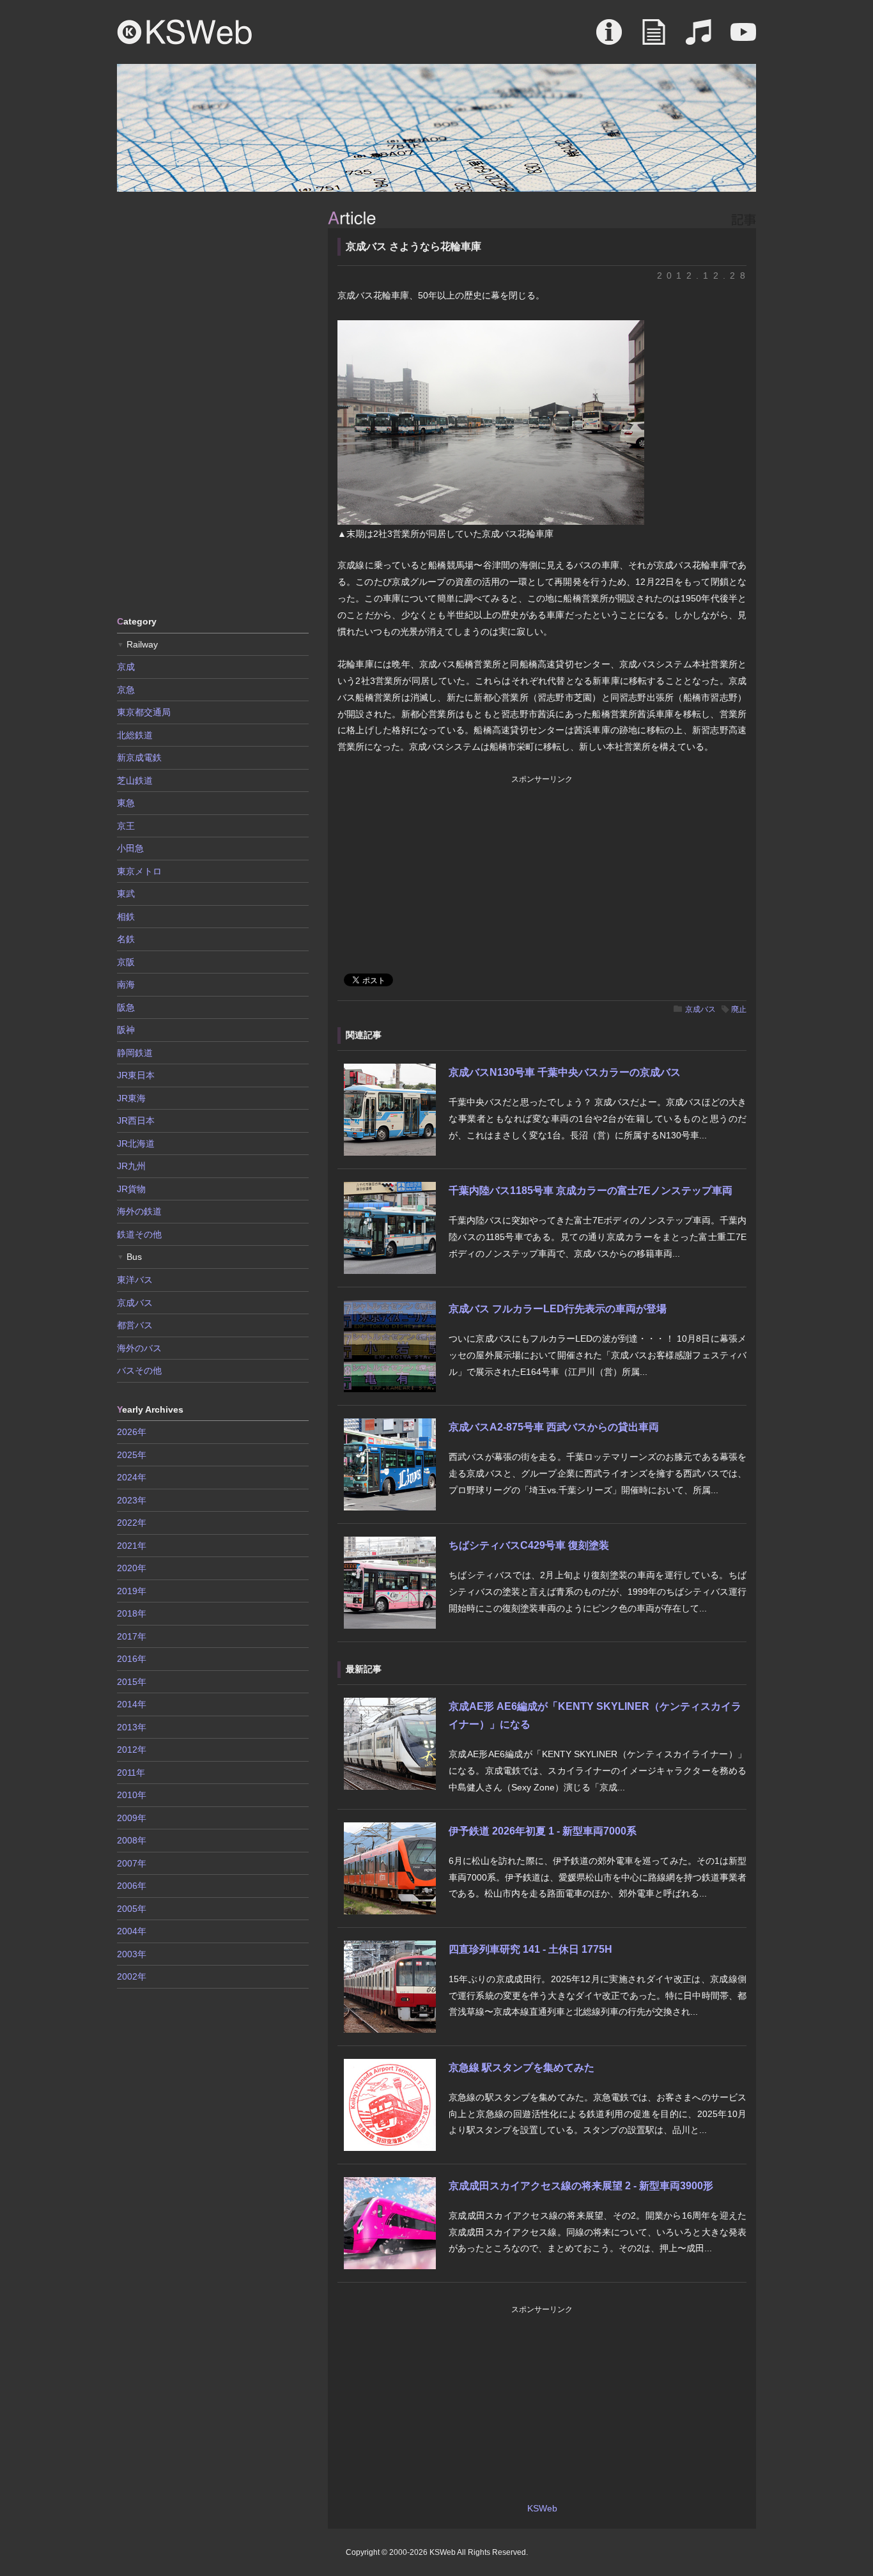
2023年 (132, 1500)
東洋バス (135, 1280)
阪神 (126, 1030)
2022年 (132, 1523)
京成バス (700, 1009)
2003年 (132, 1954)
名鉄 (126, 939)
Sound (699, 38)
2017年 (132, 1636)
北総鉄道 (135, 735)
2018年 (132, 1613)
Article (654, 38)
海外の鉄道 (139, 1211)
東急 (126, 803)
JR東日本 (136, 1075)
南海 (126, 984)
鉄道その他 (139, 1234)
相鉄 (126, 917)
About (609, 38)
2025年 (132, 1455)
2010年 (132, 1795)
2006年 (132, 1886)
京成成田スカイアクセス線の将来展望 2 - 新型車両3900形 (581, 2186)
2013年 (132, 1727)
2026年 (132, 1432)
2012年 (132, 1750)
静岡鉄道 (135, 1053)
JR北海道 (136, 1144)
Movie (743, 38)
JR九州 (131, 1166)
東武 (126, 894)
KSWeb (185, 32)
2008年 (132, 1840)
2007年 (132, 1863)
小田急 (130, 848)
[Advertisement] (213, 403)
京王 (126, 826)
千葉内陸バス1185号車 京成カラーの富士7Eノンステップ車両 (591, 1191)
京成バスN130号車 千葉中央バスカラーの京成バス (565, 1072)
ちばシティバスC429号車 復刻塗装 (529, 1545)
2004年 (132, 1931)
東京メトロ (139, 871)
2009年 (132, 1818)
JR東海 (131, 1098)
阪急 (126, 1007)
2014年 (132, 1704)
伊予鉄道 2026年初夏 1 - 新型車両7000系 (543, 1831)
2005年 (132, 1909)
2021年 (132, 1546)
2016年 (132, 1659)
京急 (126, 690)
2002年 (132, 1976)
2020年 (132, 1568)
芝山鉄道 (135, 780)
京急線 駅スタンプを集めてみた (521, 2068)
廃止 (739, 1009)
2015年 (132, 1682)
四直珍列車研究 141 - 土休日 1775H (530, 1949)
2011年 (131, 1773)
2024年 (132, 1477)
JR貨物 (131, 1189)
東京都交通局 (144, 712)
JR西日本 (136, 1121)
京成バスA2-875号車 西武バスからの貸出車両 (554, 1427)
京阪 (126, 962)
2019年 (132, 1591)
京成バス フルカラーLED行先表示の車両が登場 (558, 1309)
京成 (126, 667)
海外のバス (139, 1348)
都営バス (135, 1325)
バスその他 (139, 1370)
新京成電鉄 (139, 757)
